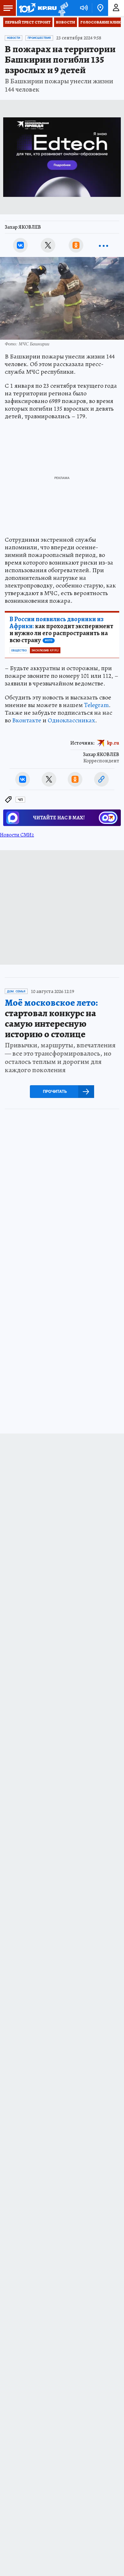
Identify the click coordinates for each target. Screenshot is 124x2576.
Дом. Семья (16, 991)
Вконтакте (27, 720)
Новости (65, 22)
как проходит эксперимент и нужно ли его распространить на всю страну (61, 630)
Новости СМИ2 (17, 835)
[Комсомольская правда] (38, 8)
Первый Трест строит (28, 22)
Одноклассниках (71, 720)
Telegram (96, 705)
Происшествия (39, 38)
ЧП (20, 800)
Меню (8, 8)
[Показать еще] (104, 245)
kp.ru (113, 743)
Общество (19, 650)
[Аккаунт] (116, 8)
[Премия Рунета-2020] (62, 8)
